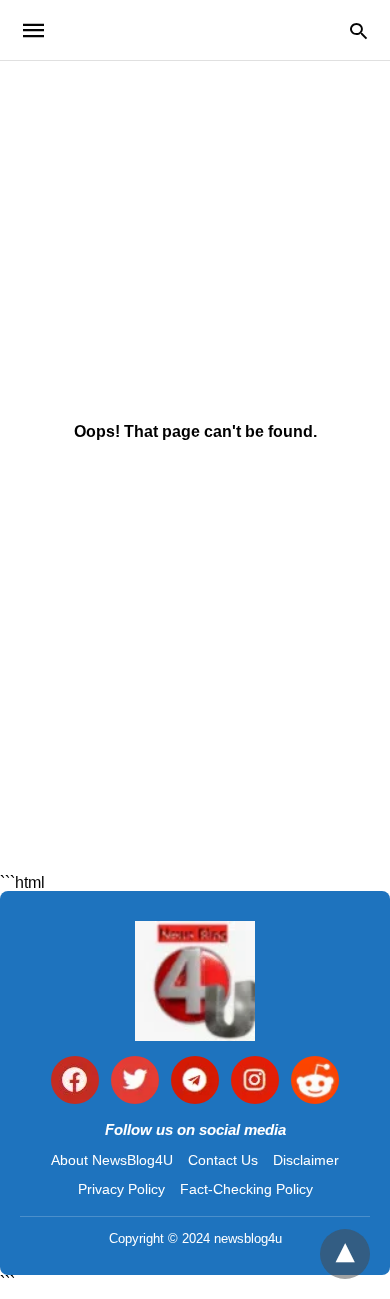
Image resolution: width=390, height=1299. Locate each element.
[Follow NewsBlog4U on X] (135, 1081)
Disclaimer (306, 1160)
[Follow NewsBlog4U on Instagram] (255, 1081)
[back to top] (345, 1254)
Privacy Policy (121, 1189)
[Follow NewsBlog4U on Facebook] (75, 1081)
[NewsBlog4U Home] (195, 981)
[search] (358, 30)
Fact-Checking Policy (246, 1189)
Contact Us (223, 1160)
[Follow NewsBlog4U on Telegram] (195, 1081)
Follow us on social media (195, 1129)
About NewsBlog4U (112, 1160)
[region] (195, 231)
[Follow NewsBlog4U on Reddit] (315, 1081)
